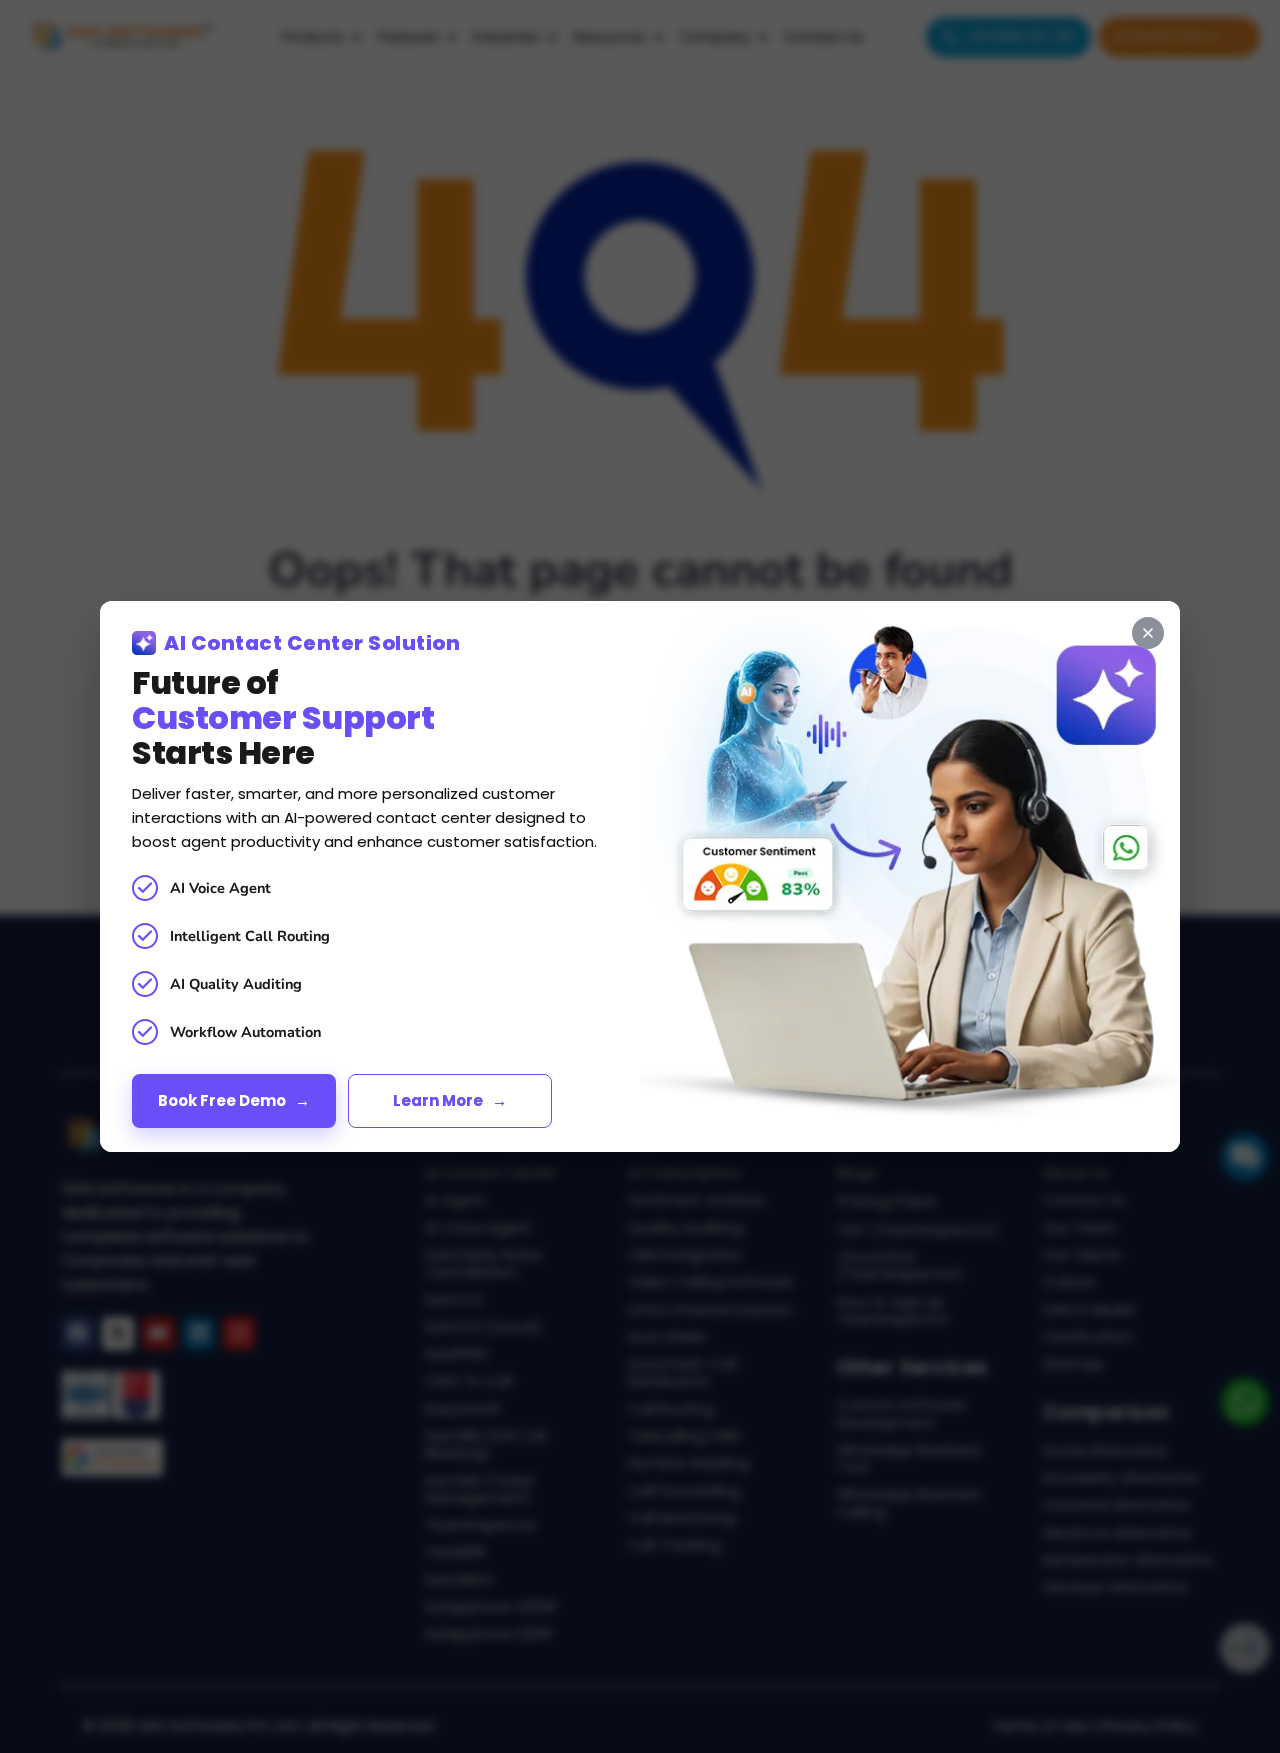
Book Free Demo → (234, 1100)
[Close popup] (1148, 633)
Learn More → (450, 1100)
